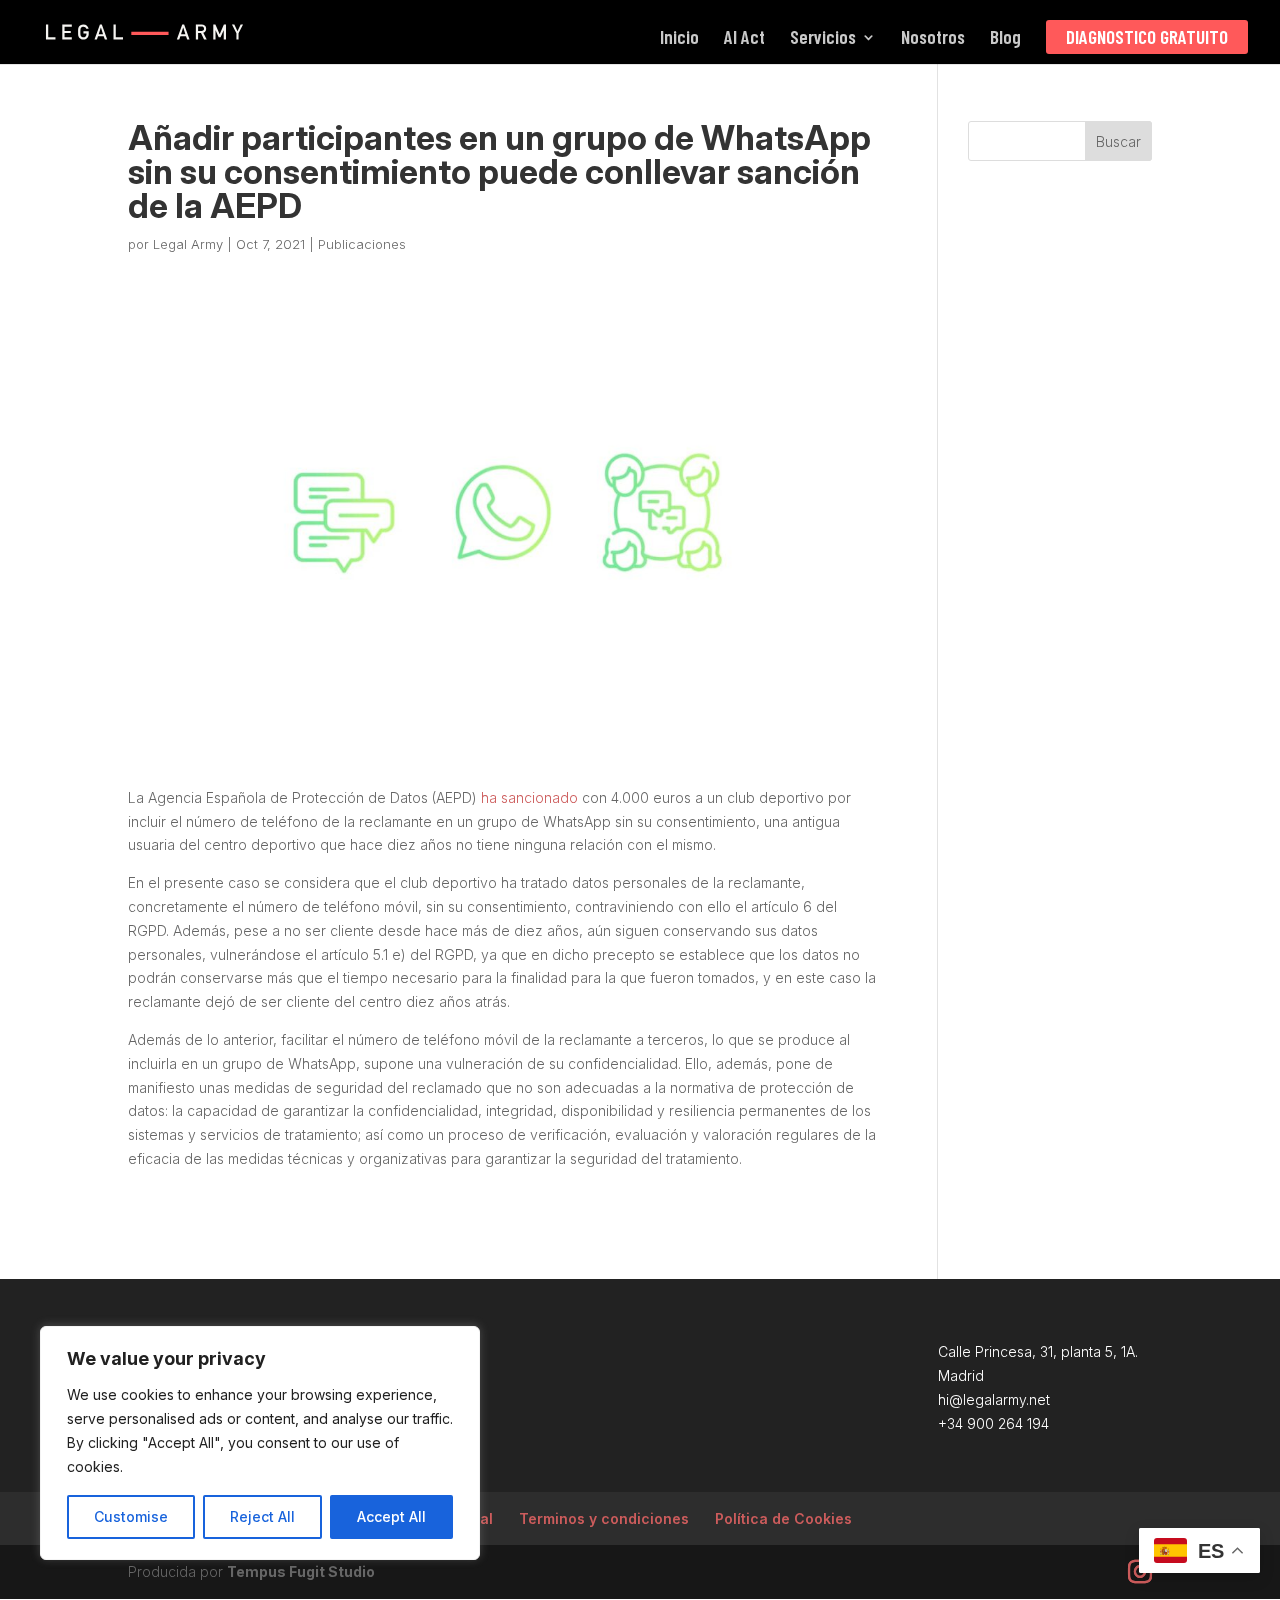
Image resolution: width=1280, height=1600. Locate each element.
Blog (1005, 39)
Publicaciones (362, 244)
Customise (131, 1516)
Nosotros (933, 39)
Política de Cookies (783, 1518)
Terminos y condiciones (604, 1518)
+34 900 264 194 (993, 1423)
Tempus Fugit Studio (301, 1571)
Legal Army (188, 244)
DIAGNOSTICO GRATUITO (1147, 36)
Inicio (679, 39)
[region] (260, 1443)
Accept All (391, 1516)
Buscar (1118, 141)
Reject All (262, 1516)
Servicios (823, 39)
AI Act (744, 39)
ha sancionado (529, 797)
